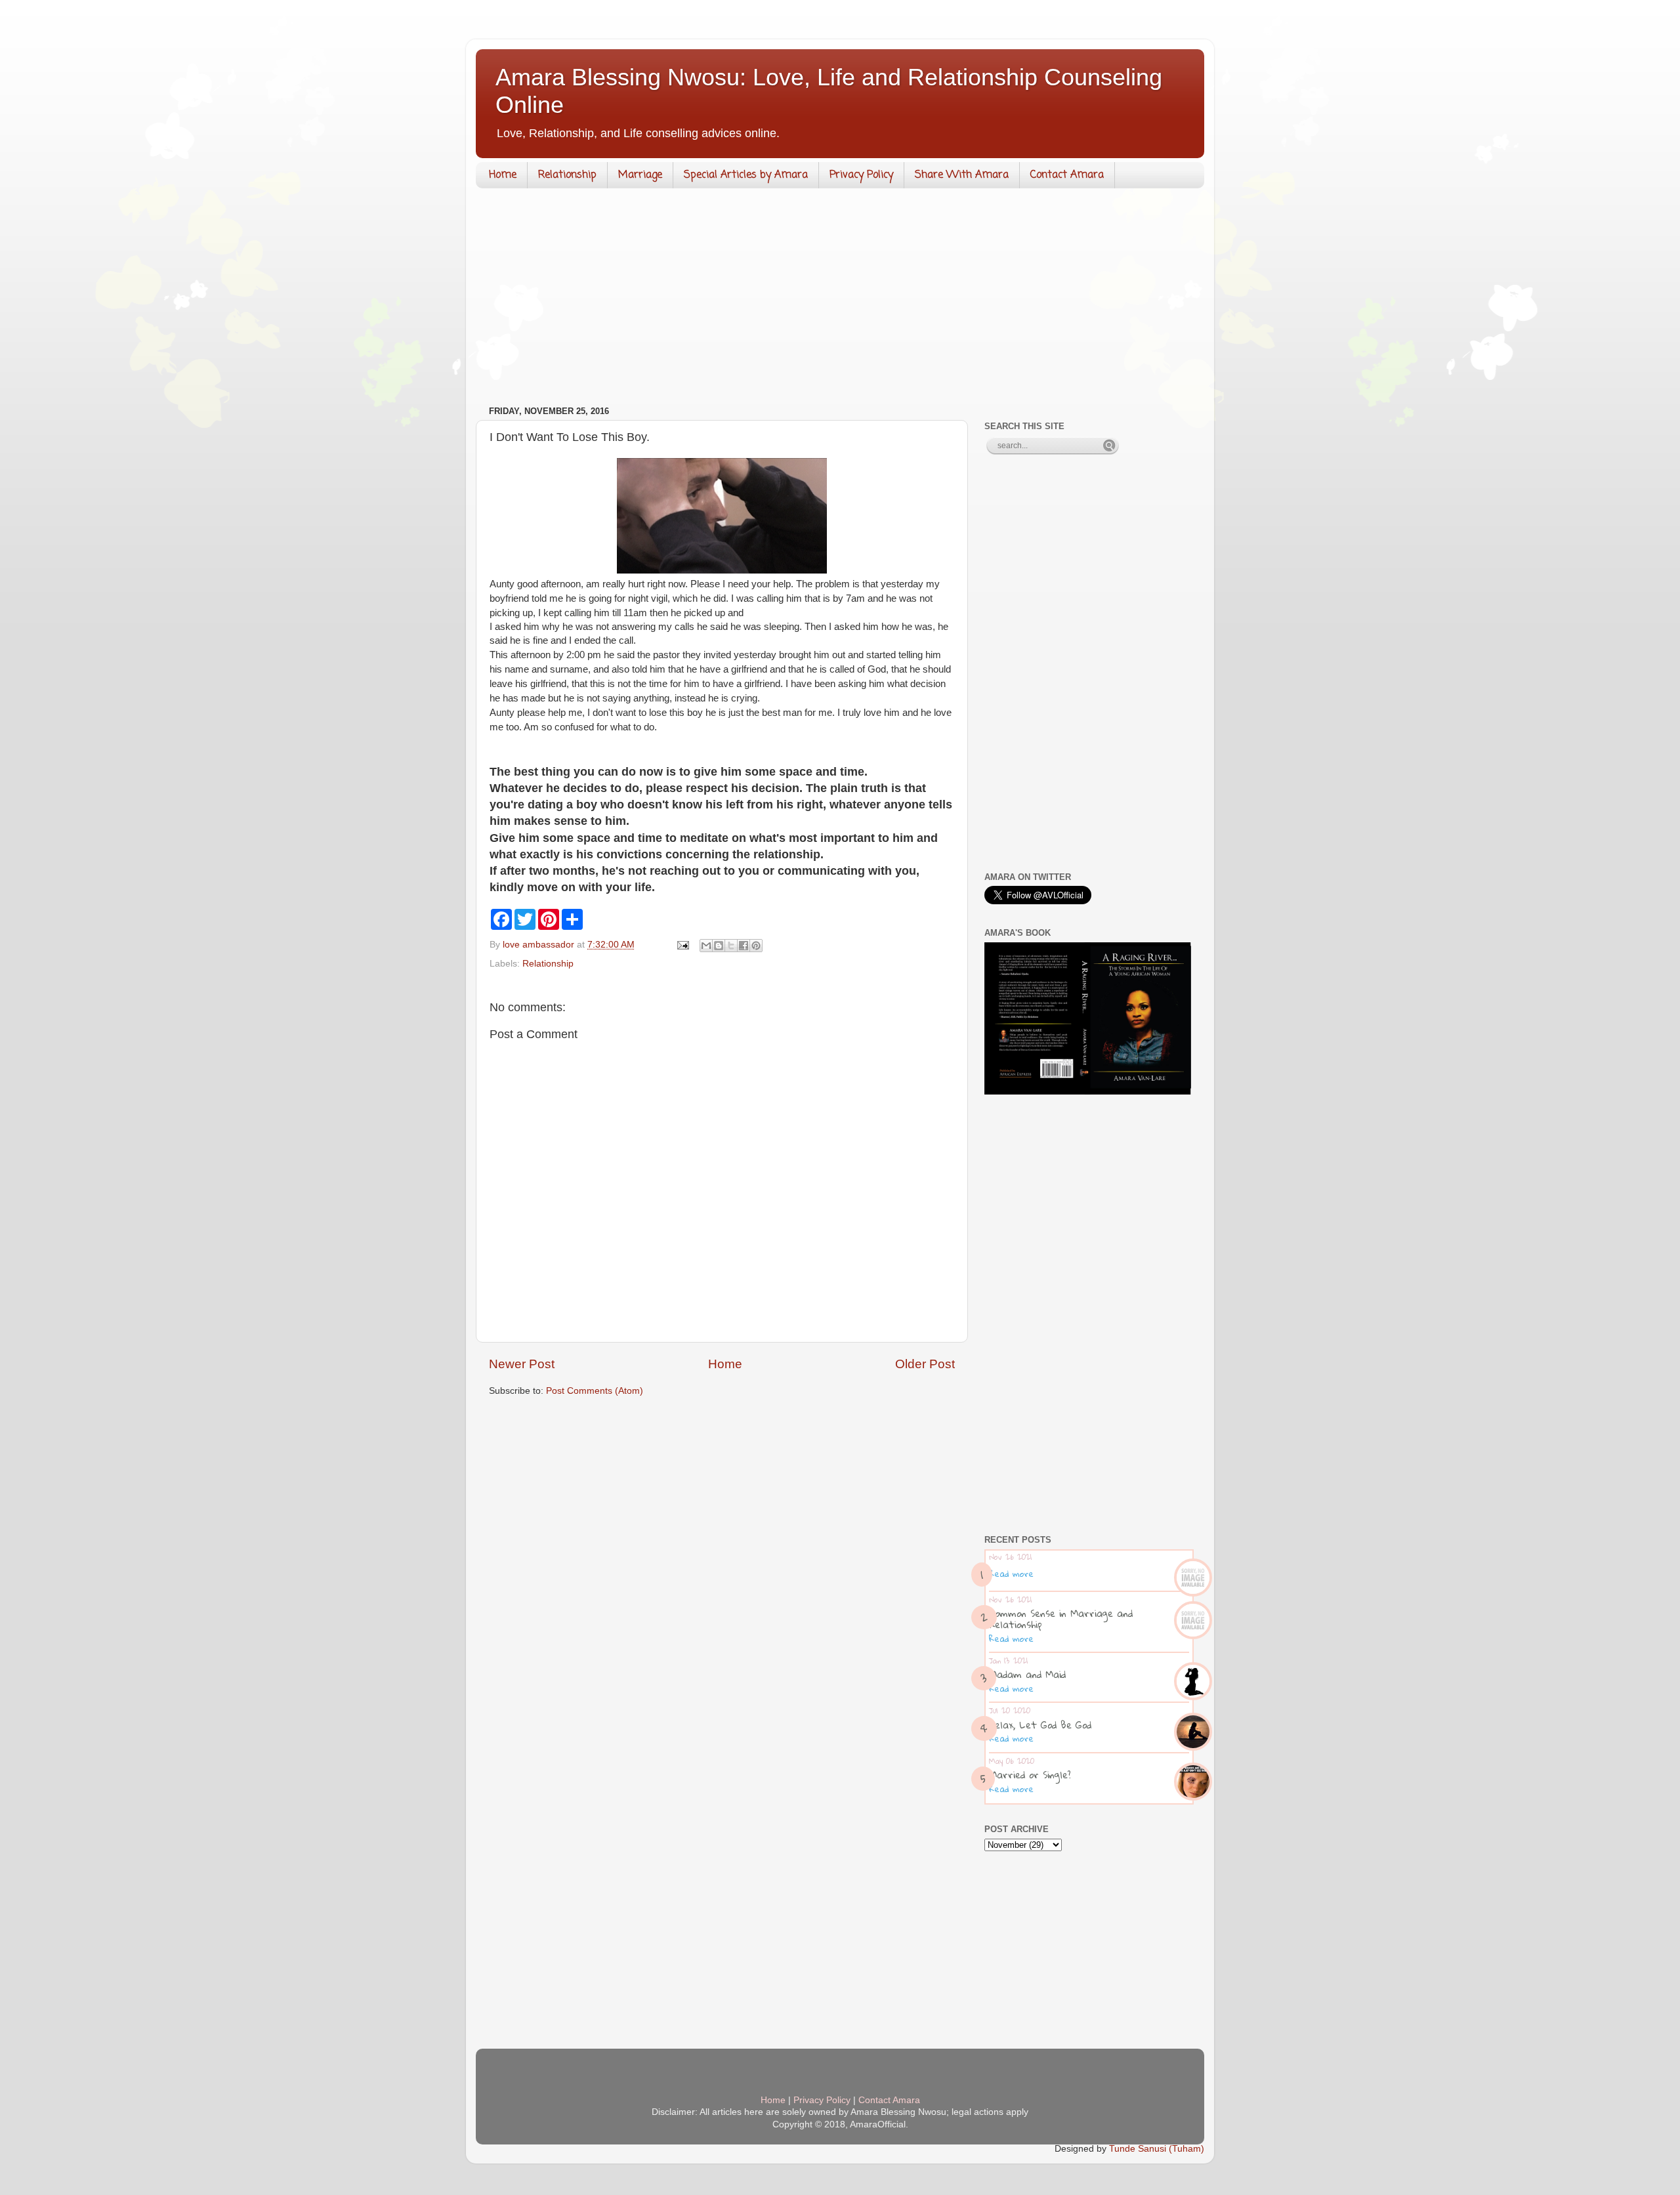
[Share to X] (731, 946)
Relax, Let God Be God (1040, 1725)
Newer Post (522, 1364)
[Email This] (706, 946)
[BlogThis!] (719, 946)
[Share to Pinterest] (756, 946)
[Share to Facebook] (744, 946)
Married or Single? (1030, 1774)
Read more (1011, 1574)
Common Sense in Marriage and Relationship (1061, 1619)
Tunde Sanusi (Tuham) (1157, 2149)
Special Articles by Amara (746, 175)
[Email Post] (682, 945)
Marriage (640, 175)
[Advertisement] (840, 300)
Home (503, 175)
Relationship (567, 175)
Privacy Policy (861, 175)
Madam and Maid (1027, 1674)
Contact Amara (1067, 175)
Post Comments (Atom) (595, 1391)
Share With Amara (962, 175)
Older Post (925, 1364)
